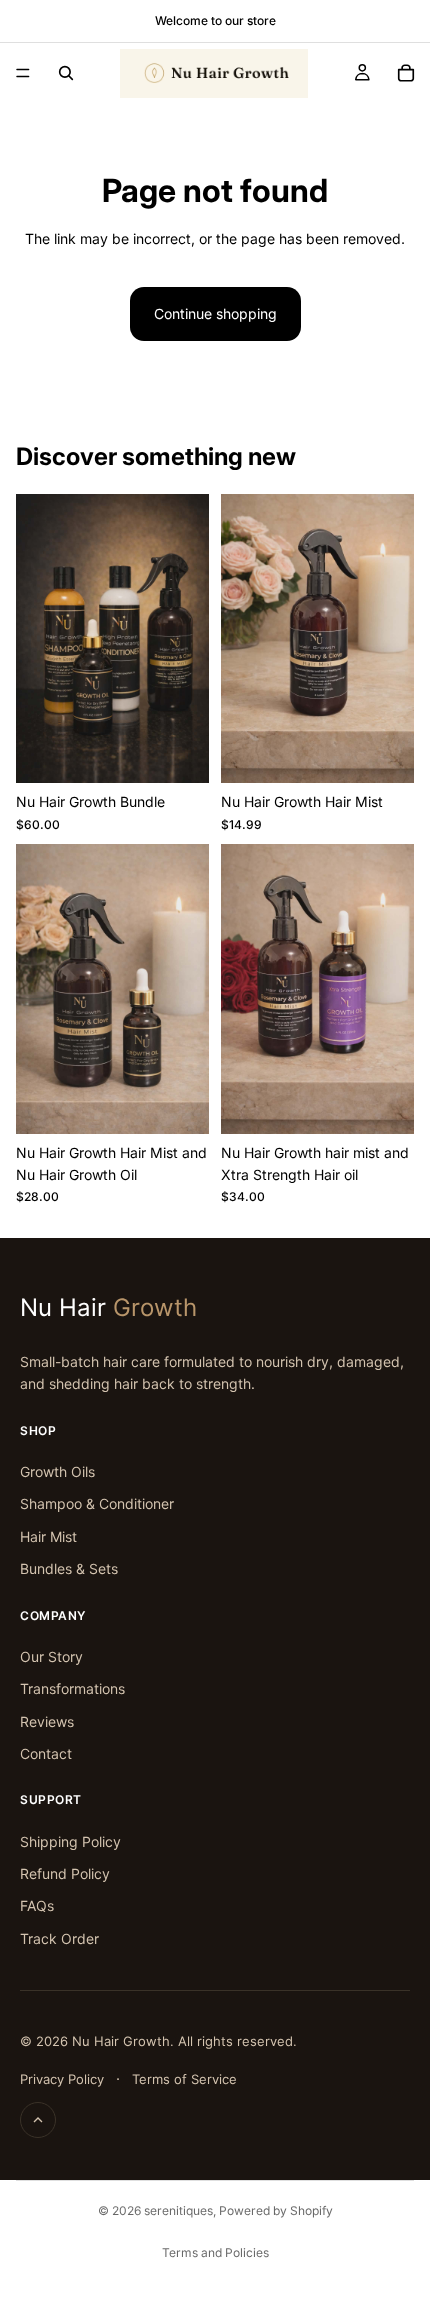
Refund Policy (65, 1873)
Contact (46, 1753)
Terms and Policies (215, 2252)
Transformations (72, 1688)
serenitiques (178, 2210)
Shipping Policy (70, 1841)
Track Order (59, 1938)
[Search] (66, 73)
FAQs (37, 1905)
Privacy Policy (62, 2079)
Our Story (51, 1656)
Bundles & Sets (69, 1568)
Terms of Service (184, 2079)
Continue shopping (215, 313)
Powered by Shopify (276, 2210)
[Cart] (406, 73)
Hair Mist (48, 1536)
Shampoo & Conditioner (97, 1503)
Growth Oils (57, 1471)
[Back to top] (38, 2120)
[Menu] (23, 73)
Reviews (47, 1721)
